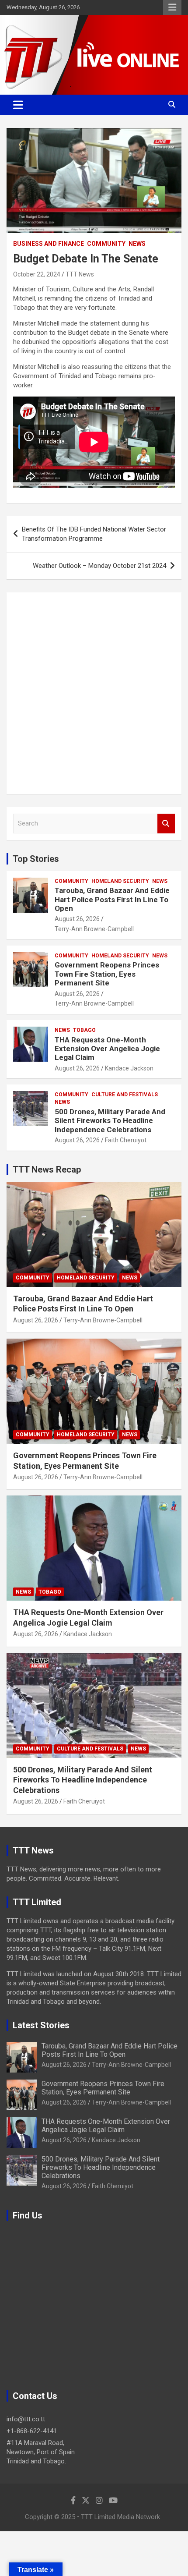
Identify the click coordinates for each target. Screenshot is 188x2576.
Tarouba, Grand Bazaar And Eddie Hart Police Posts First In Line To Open (112, 899)
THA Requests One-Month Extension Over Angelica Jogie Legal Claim (107, 1049)
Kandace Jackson (129, 1068)
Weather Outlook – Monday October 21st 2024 (99, 566)
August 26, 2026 (77, 919)
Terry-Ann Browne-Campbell (94, 929)
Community (106, 244)
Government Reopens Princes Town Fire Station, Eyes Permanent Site (107, 974)
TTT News (80, 274)
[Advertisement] (94, 693)
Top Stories (36, 859)
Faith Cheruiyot (126, 1140)
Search (166, 824)
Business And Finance (49, 244)
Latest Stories (41, 2025)
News (137, 244)
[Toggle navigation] (18, 105)
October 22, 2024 (37, 274)
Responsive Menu (172, 7)
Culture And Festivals (125, 1095)
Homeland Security (120, 881)
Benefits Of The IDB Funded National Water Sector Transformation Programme (94, 534)
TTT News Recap (47, 1169)
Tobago (84, 1030)
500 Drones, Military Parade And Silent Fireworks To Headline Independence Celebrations (110, 1121)
